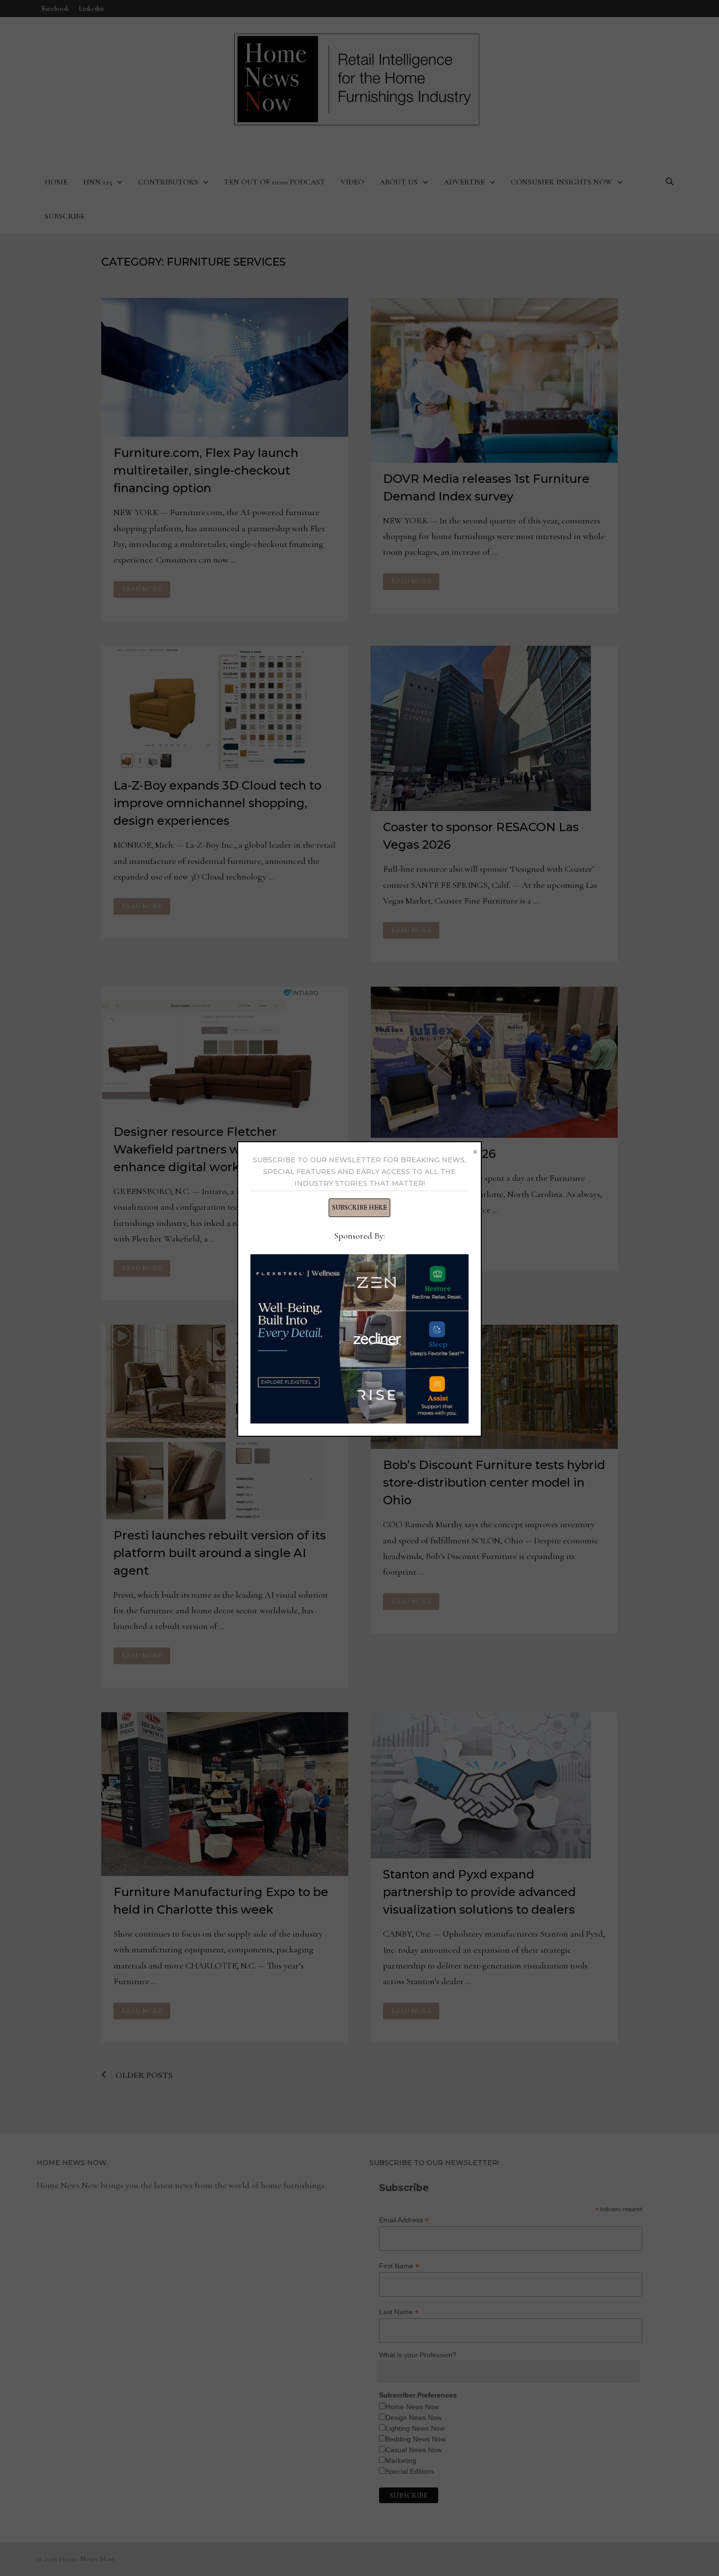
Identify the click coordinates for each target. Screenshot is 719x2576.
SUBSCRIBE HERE (359, 1208)
